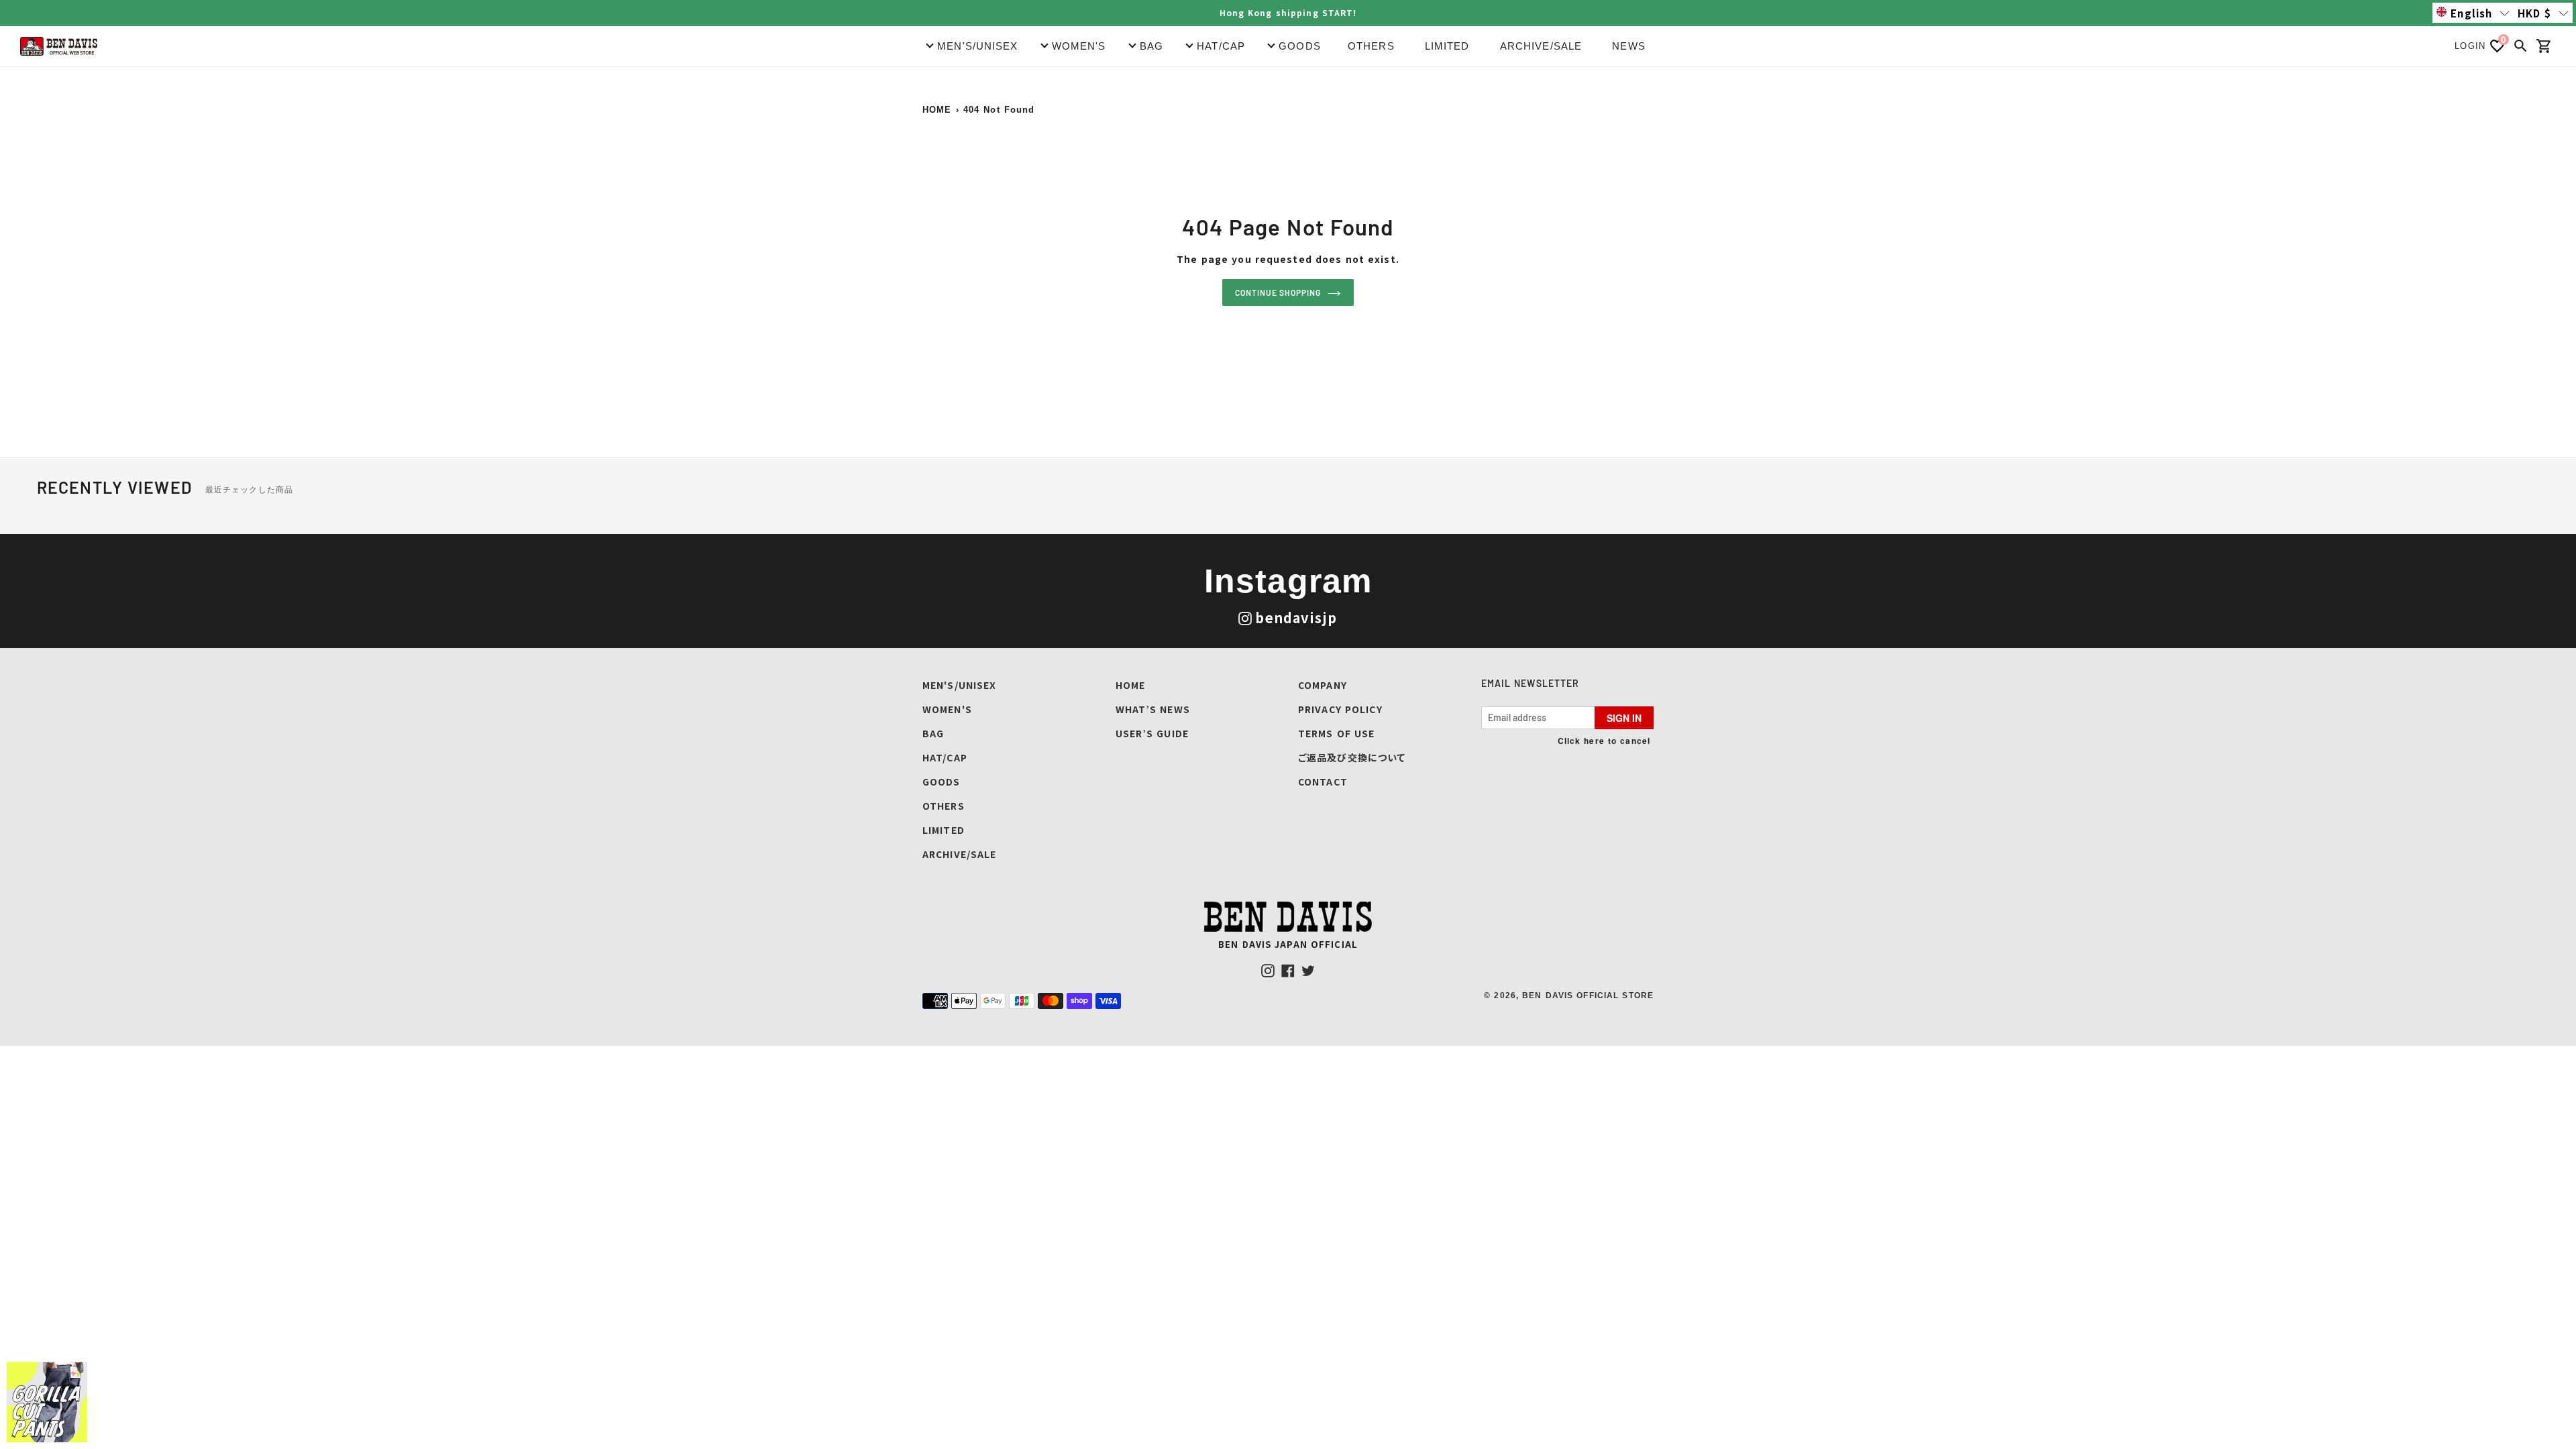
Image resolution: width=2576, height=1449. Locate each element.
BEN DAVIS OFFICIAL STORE (1588, 996)
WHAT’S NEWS (1153, 709)
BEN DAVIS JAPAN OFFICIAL (1288, 944)
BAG (933, 733)
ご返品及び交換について (1352, 757)
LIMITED (1447, 46)
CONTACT (1323, 782)
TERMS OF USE (1336, 733)
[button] (2473, 13)
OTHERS (1371, 46)
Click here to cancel (1604, 741)
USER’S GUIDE (1152, 733)
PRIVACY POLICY (1340, 709)
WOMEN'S (947, 709)
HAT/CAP (945, 757)
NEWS (1628, 46)
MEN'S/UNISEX (959, 685)
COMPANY (1323, 685)
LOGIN (2470, 46)
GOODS (942, 782)
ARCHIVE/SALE (1541, 46)
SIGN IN (1624, 718)
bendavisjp (1296, 618)
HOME (937, 110)
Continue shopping (1278, 292)
